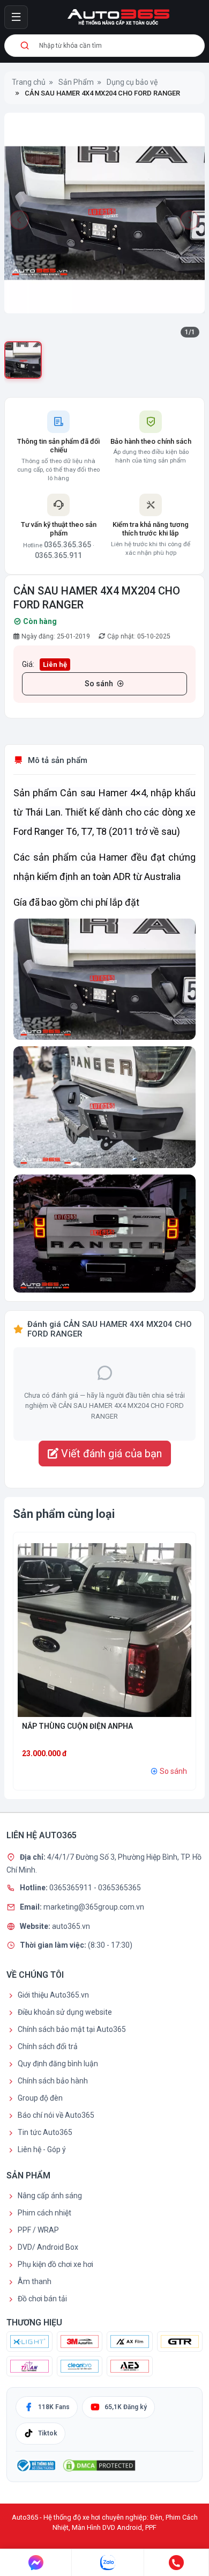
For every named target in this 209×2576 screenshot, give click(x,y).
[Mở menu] (16, 17)
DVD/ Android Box (48, 2247)
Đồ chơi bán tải (42, 2299)
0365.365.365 (68, 545)
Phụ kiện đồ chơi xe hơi (55, 2264)
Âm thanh (35, 2281)
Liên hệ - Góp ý (42, 2149)
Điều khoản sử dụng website (65, 2012)
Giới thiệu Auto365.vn (53, 1995)
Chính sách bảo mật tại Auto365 (72, 2029)
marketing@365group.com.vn (94, 1907)
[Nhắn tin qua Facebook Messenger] (36, 2563)
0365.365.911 (58, 555)
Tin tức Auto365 (45, 2132)
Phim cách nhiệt (44, 2213)
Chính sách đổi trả (48, 2046)
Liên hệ (55, 665)
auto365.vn (71, 1926)
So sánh (99, 684)
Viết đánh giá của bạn (110, 1454)
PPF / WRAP (38, 2230)
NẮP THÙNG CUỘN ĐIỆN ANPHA (77, 1726)
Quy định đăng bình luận (58, 2064)
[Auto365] (118, 17)
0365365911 (72, 1888)
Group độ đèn (40, 2098)
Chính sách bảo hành (53, 2081)
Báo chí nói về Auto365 (56, 2115)
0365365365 (120, 1888)
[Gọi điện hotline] (177, 2563)
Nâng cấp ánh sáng (50, 2196)
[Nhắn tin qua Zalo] (108, 2563)
